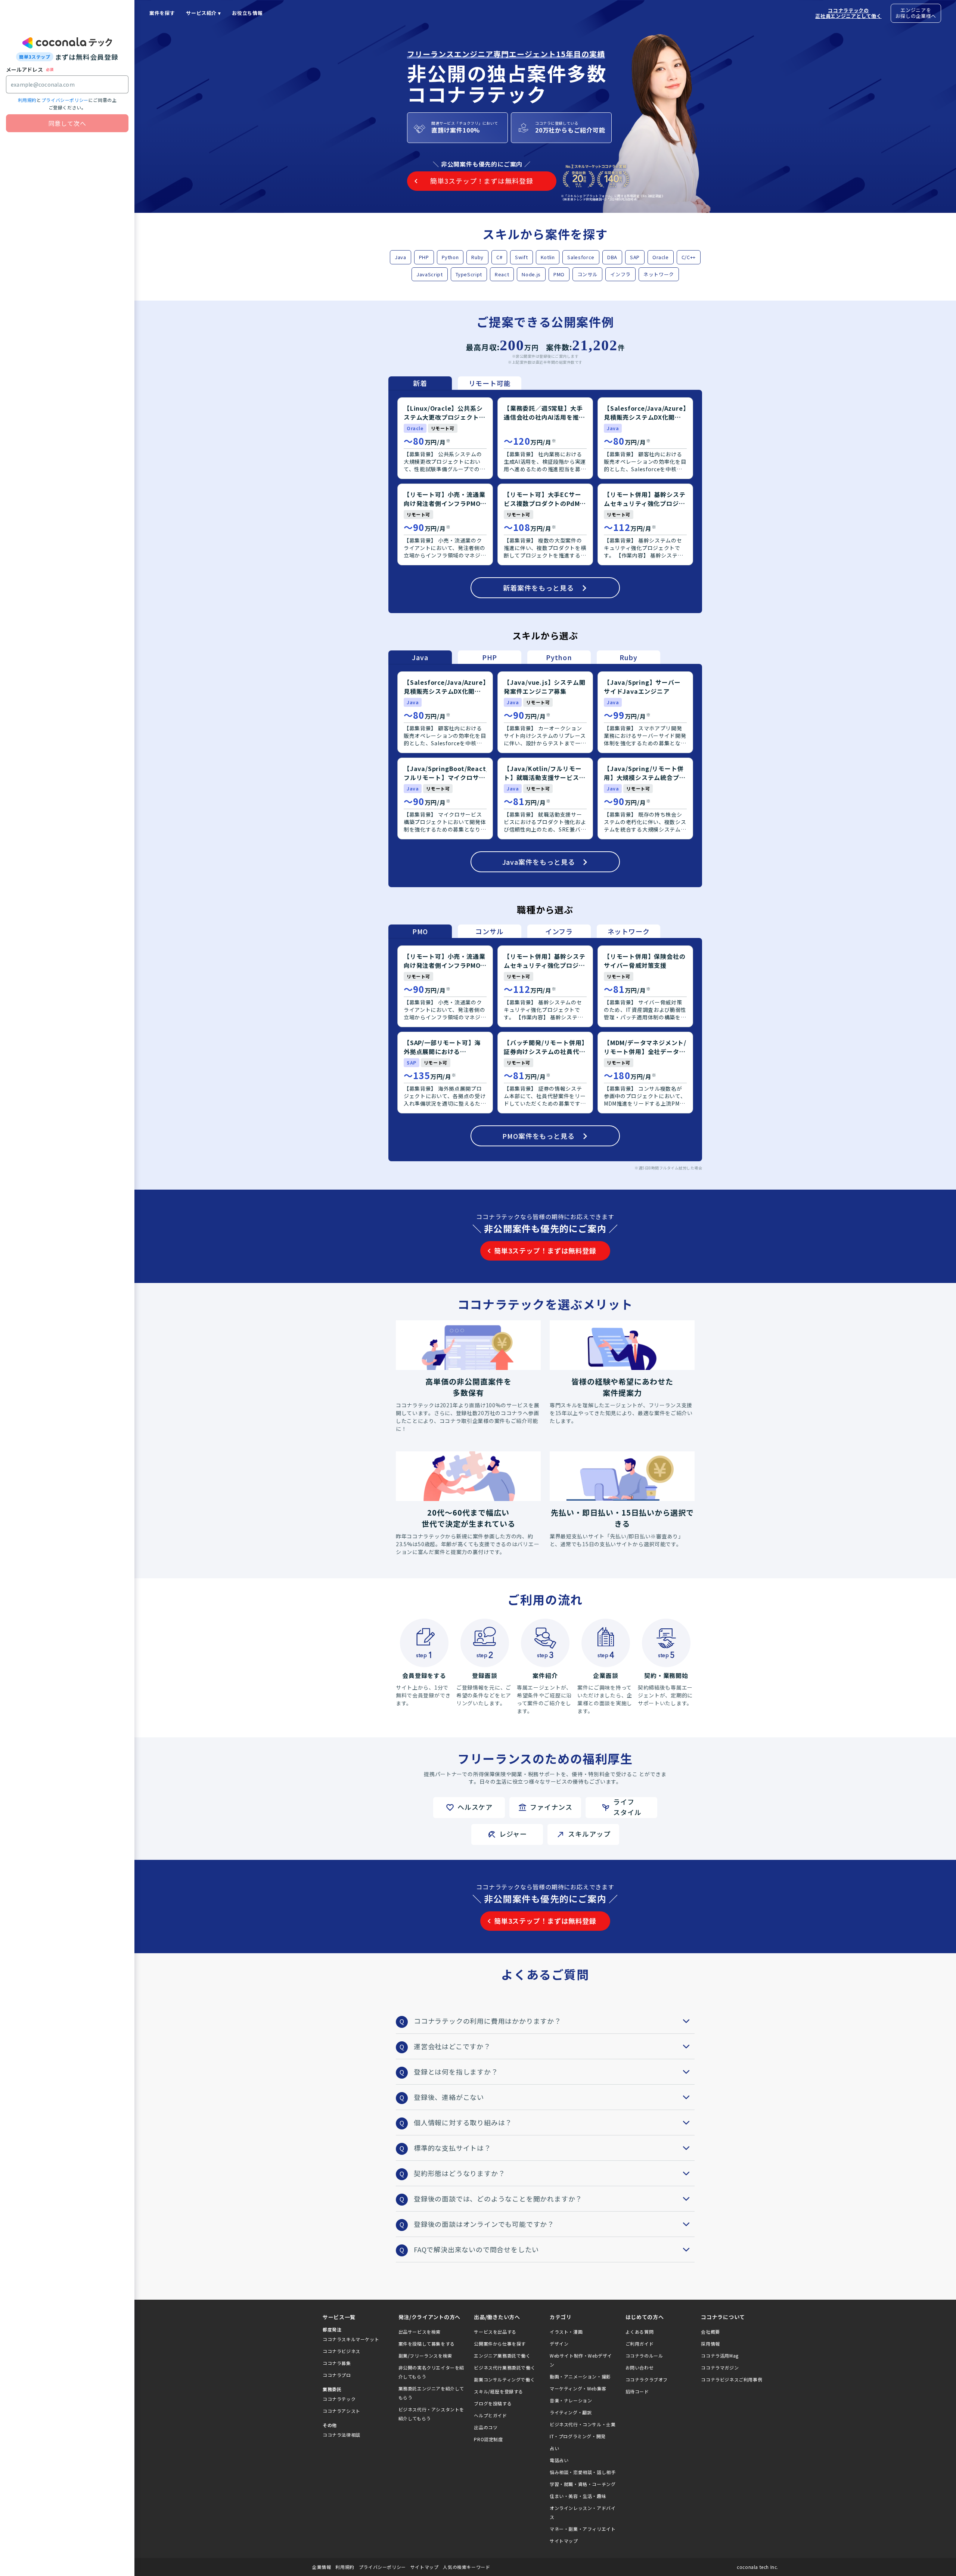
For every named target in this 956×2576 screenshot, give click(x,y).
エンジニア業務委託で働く (502, 2356)
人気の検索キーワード (466, 2567)
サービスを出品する (495, 2332)
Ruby (477, 257)
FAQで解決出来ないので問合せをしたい (476, 2249)
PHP (424, 257)
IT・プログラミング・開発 (578, 2436)
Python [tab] (559, 657)
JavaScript (430, 274)
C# (499, 257)
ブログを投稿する (493, 2403)
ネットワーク (659, 274)
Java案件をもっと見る (539, 862)
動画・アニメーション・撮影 (580, 2376)
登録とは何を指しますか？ (456, 2072)
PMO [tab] (420, 931)
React (502, 274)
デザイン (559, 2344)
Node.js (531, 274)
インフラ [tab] (559, 931)
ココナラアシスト (342, 2411)
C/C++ (689, 257)
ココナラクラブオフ (647, 2379)
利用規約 (27, 100)
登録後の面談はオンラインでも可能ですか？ (484, 2224)
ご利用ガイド (640, 2344)
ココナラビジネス (342, 2351)
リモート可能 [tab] (490, 383)
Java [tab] (420, 657)
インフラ (620, 274)
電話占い (559, 2460)
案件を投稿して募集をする (427, 2344)
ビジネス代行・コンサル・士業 (583, 2424)
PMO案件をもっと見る (538, 1136)
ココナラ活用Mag (720, 2356)
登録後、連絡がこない (449, 2097)
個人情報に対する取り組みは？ (463, 2122)
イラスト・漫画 (566, 2332)
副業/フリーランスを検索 (425, 2356)
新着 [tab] (420, 383)
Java (401, 257)
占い (554, 2448)
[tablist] (455, 383)
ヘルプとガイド (490, 2415)
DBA (612, 257)
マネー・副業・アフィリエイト (583, 2529)
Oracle (661, 257)
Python (450, 257)
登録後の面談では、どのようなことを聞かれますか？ (498, 2199)
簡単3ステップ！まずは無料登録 (545, 1250)
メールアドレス (24, 69)
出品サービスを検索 (420, 2332)
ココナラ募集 (337, 2363)
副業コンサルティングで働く (504, 2379)
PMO (559, 274)
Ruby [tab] (628, 657)
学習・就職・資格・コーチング (583, 2484)
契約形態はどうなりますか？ (459, 2173)
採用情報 (710, 2344)
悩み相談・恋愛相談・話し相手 (583, 2472)
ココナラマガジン (720, 2367)
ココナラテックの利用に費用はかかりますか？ (488, 2021)
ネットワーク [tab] (629, 931)
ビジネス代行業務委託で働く (505, 2367)
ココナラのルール (644, 2356)
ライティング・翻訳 (571, 2412)
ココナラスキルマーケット (351, 2339)
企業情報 (322, 2567)
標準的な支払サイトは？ (452, 2148)
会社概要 (710, 2332)
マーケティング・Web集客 (578, 2388)
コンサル (588, 274)
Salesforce (581, 257)
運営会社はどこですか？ (452, 2046)
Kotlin (548, 257)
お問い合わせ (640, 2367)
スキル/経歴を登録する (499, 2391)
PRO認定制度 (488, 2439)
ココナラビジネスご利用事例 (732, 2379)
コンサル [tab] (489, 931)
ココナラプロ (337, 2375)
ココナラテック (339, 2399)
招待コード (637, 2391)
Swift (521, 257)
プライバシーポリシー (65, 100)
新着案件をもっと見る (538, 588)
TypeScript (469, 274)
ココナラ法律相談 (342, 2435)
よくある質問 (640, 2332)
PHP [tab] (490, 657)
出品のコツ (486, 2427)
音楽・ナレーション (571, 2400)
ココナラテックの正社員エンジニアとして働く (848, 13)
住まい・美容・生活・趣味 (578, 2496)
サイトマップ (564, 2541)
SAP (635, 257)
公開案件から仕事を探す (500, 2344)
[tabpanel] (545, 501)
